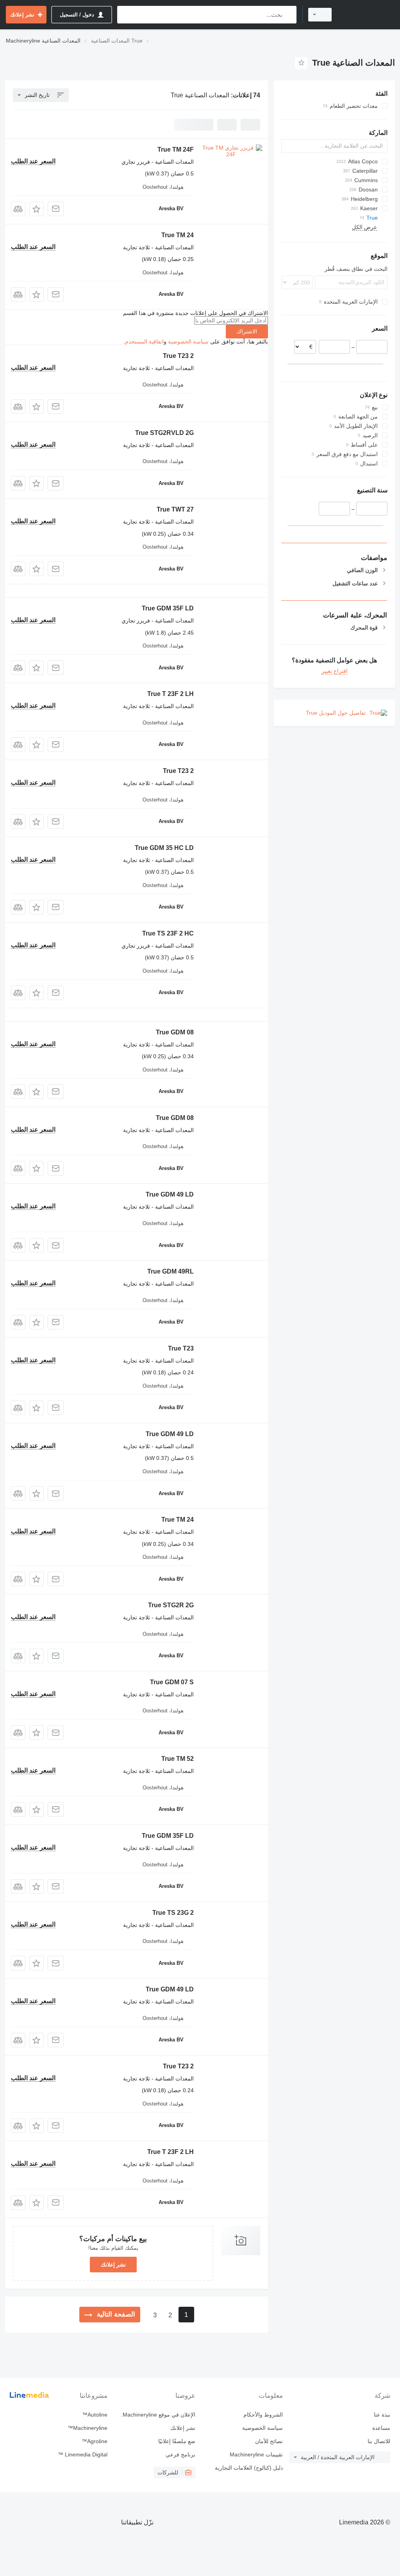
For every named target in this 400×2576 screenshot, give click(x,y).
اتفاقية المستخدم (144, 342)
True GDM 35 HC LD (164, 848)
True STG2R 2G (171, 1605)
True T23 (181, 1348)
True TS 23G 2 (173, 1913)
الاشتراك (247, 331)
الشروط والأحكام (263, 2415)
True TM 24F (176, 149)
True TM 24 (178, 235)
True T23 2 (178, 356)
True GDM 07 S (172, 1682)
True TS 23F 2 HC (168, 933)
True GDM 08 (175, 1032)
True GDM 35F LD (168, 608)
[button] (37, 209)
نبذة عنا (382, 2415)
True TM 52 (178, 1759)
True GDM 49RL (171, 1271)
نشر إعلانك (113, 2265)
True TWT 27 (175, 509)
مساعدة (381, 2428)
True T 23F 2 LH (171, 694)
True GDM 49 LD (170, 1194)
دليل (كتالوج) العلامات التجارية (249, 2468)
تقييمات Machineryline (256, 2454)
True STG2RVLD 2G (164, 433)
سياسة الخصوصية (188, 342)
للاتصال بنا (379, 2441)
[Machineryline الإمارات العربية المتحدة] (367, 15)
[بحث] (289, 15)
